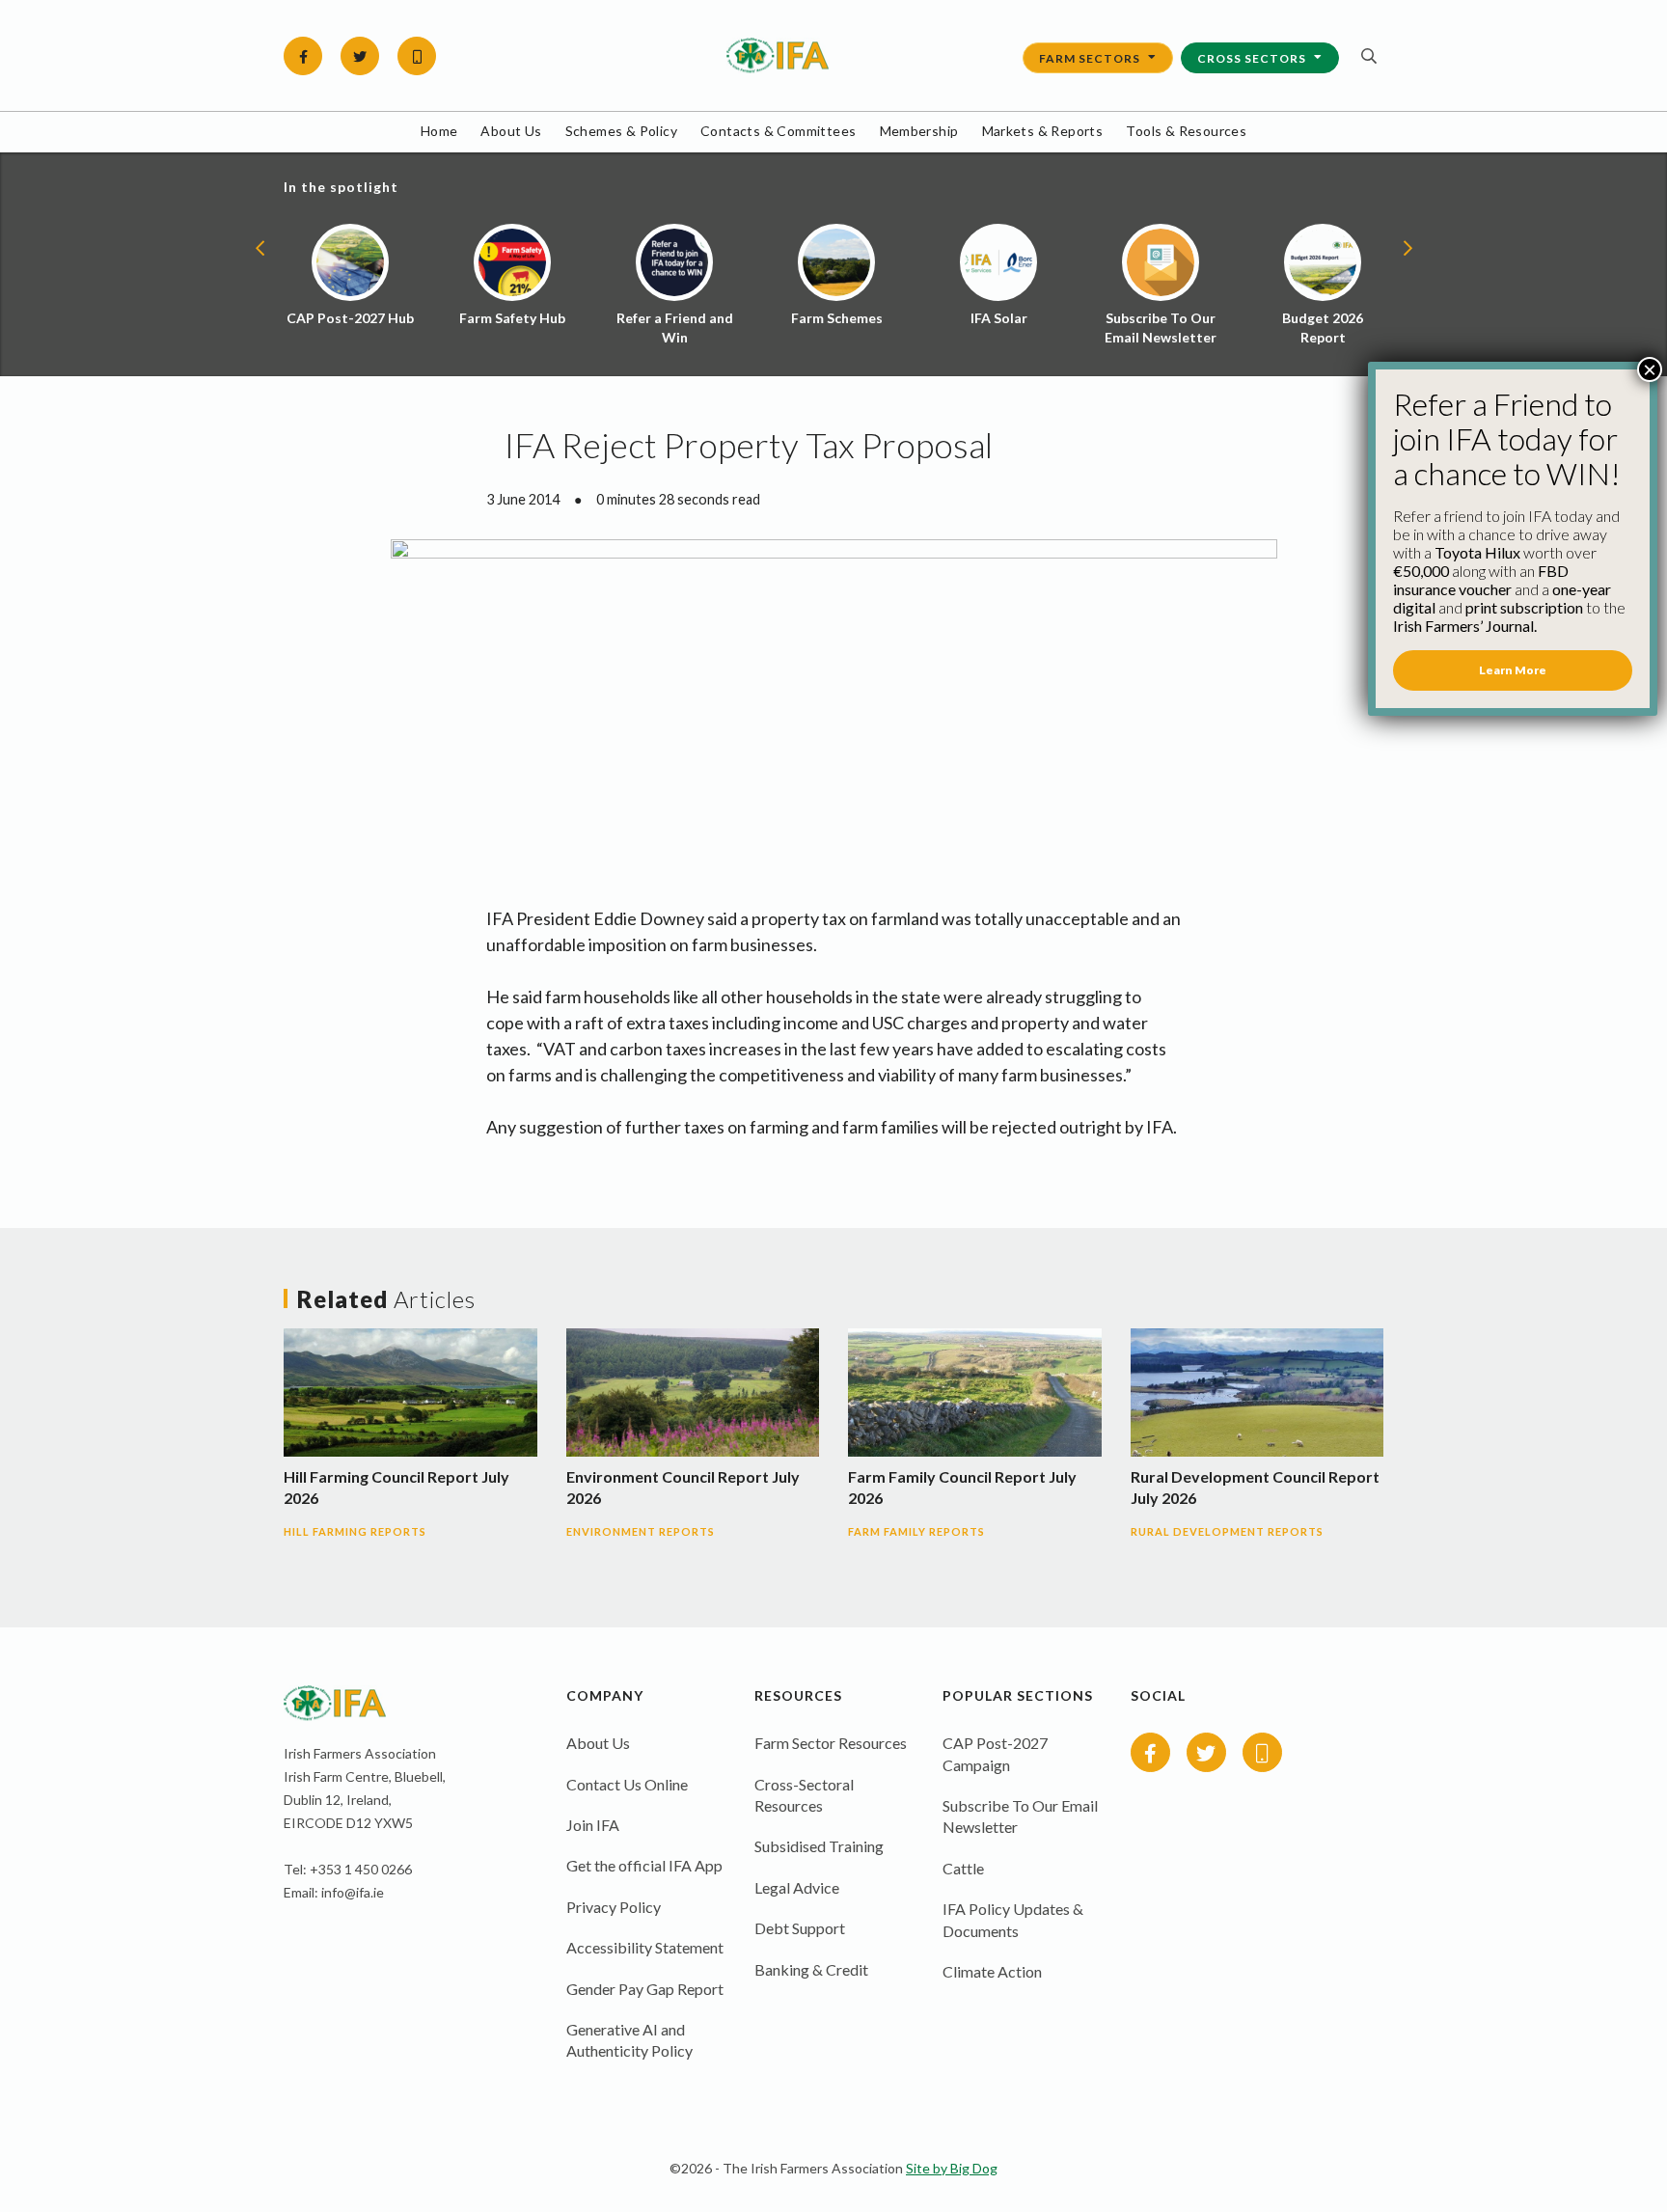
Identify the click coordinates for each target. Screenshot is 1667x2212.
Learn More (1513, 670)
